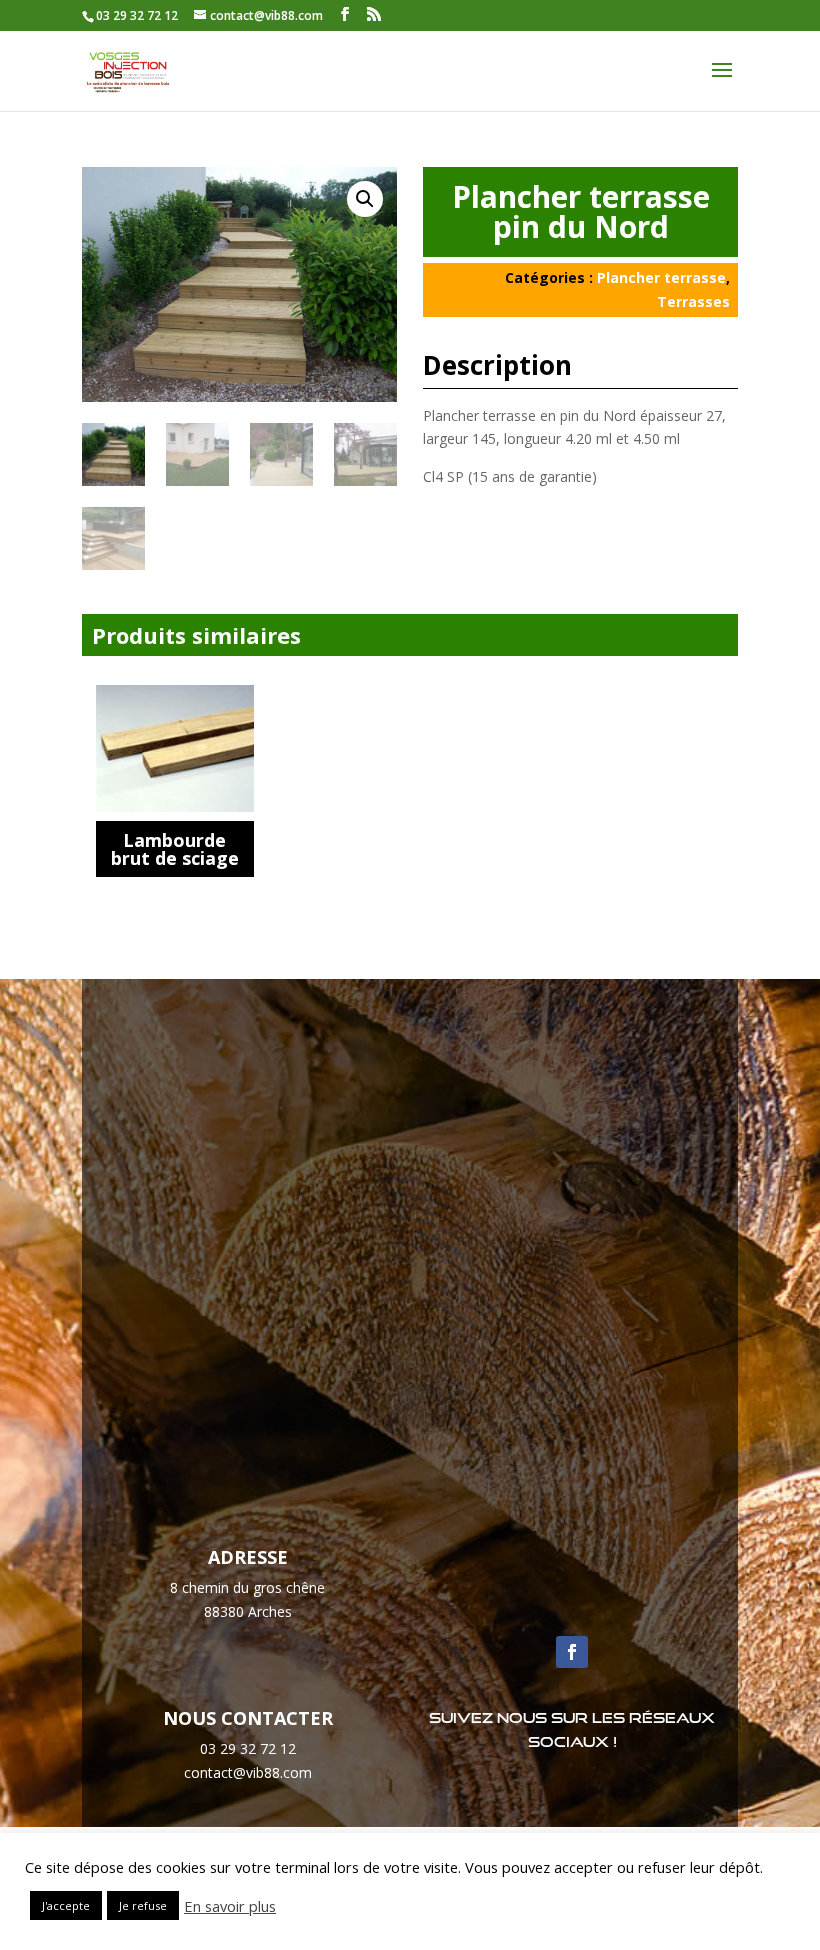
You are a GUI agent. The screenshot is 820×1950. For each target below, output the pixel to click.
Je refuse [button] (143, 1905)
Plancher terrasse (661, 277)
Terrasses (693, 301)
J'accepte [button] (66, 1905)
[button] (365, 199)
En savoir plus (230, 1906)
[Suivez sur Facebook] (572, 1652)
